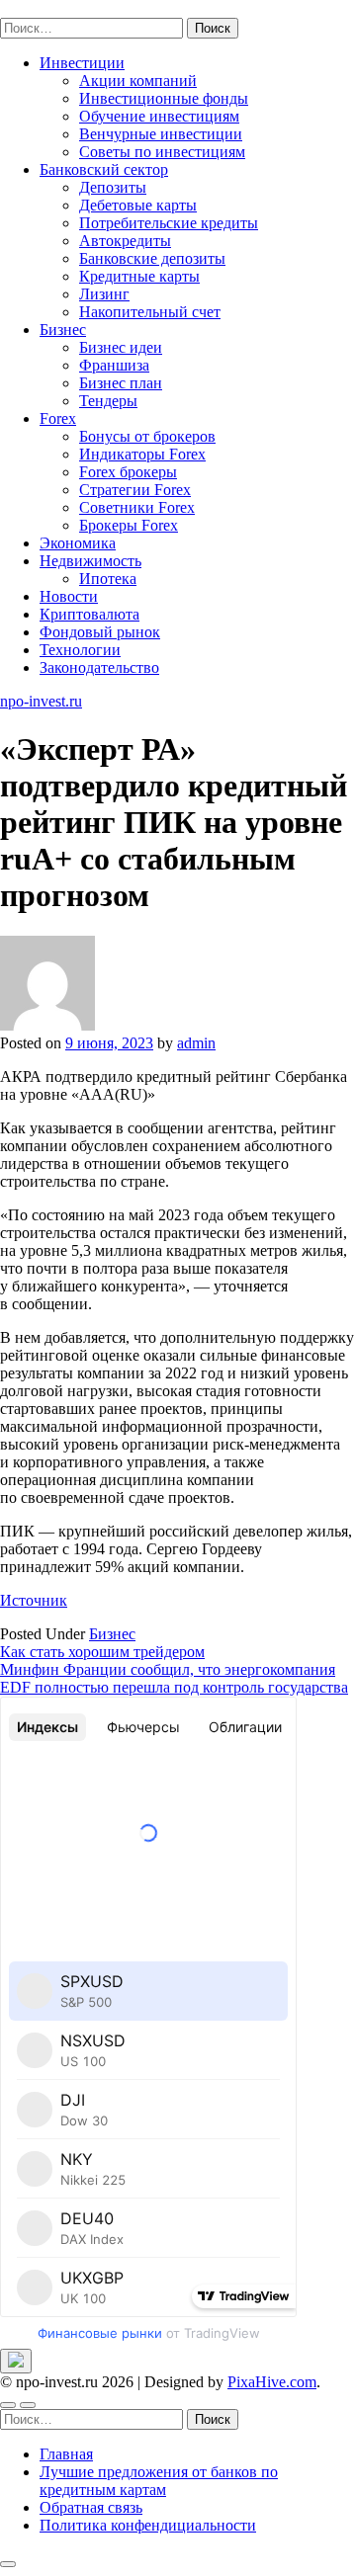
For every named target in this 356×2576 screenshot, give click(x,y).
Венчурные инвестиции (161, 134)
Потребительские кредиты (169, 223)
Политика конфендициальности (148, 2525)
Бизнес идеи (121, 347)
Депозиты (113, 187)
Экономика (78, 543)
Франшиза (114, 365)
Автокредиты (125, 241)
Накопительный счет (150, 312)
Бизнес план (121, 383)
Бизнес (63, 330)
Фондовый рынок (100, 632)
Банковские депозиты (152, 258)
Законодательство (99, 667)
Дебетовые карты (138, 205)
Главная (66, 2454)
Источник (34, 1600)
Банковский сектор (104, 169)
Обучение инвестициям (159, 116)
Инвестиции (82, 63)
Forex (58, 418)
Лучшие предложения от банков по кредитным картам (159, 2481)
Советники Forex (137, 507)
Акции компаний (138, 81)
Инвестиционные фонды (164, 98)
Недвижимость (90, 561)
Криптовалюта (89, 614)
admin (196, 1043)
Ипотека (108, 579)
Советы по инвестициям (162, 152)
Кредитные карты (139, 276)
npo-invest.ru (41, 8)
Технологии (80, 650)
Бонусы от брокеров (147, 436)
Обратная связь (91, 2507)
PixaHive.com (272, 2382)
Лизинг (104, 294)
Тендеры (108, 401)
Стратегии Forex (135, 490)
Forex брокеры (128, 472)
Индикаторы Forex (142, 454)
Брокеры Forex (129, 525)
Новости (69, 596)
